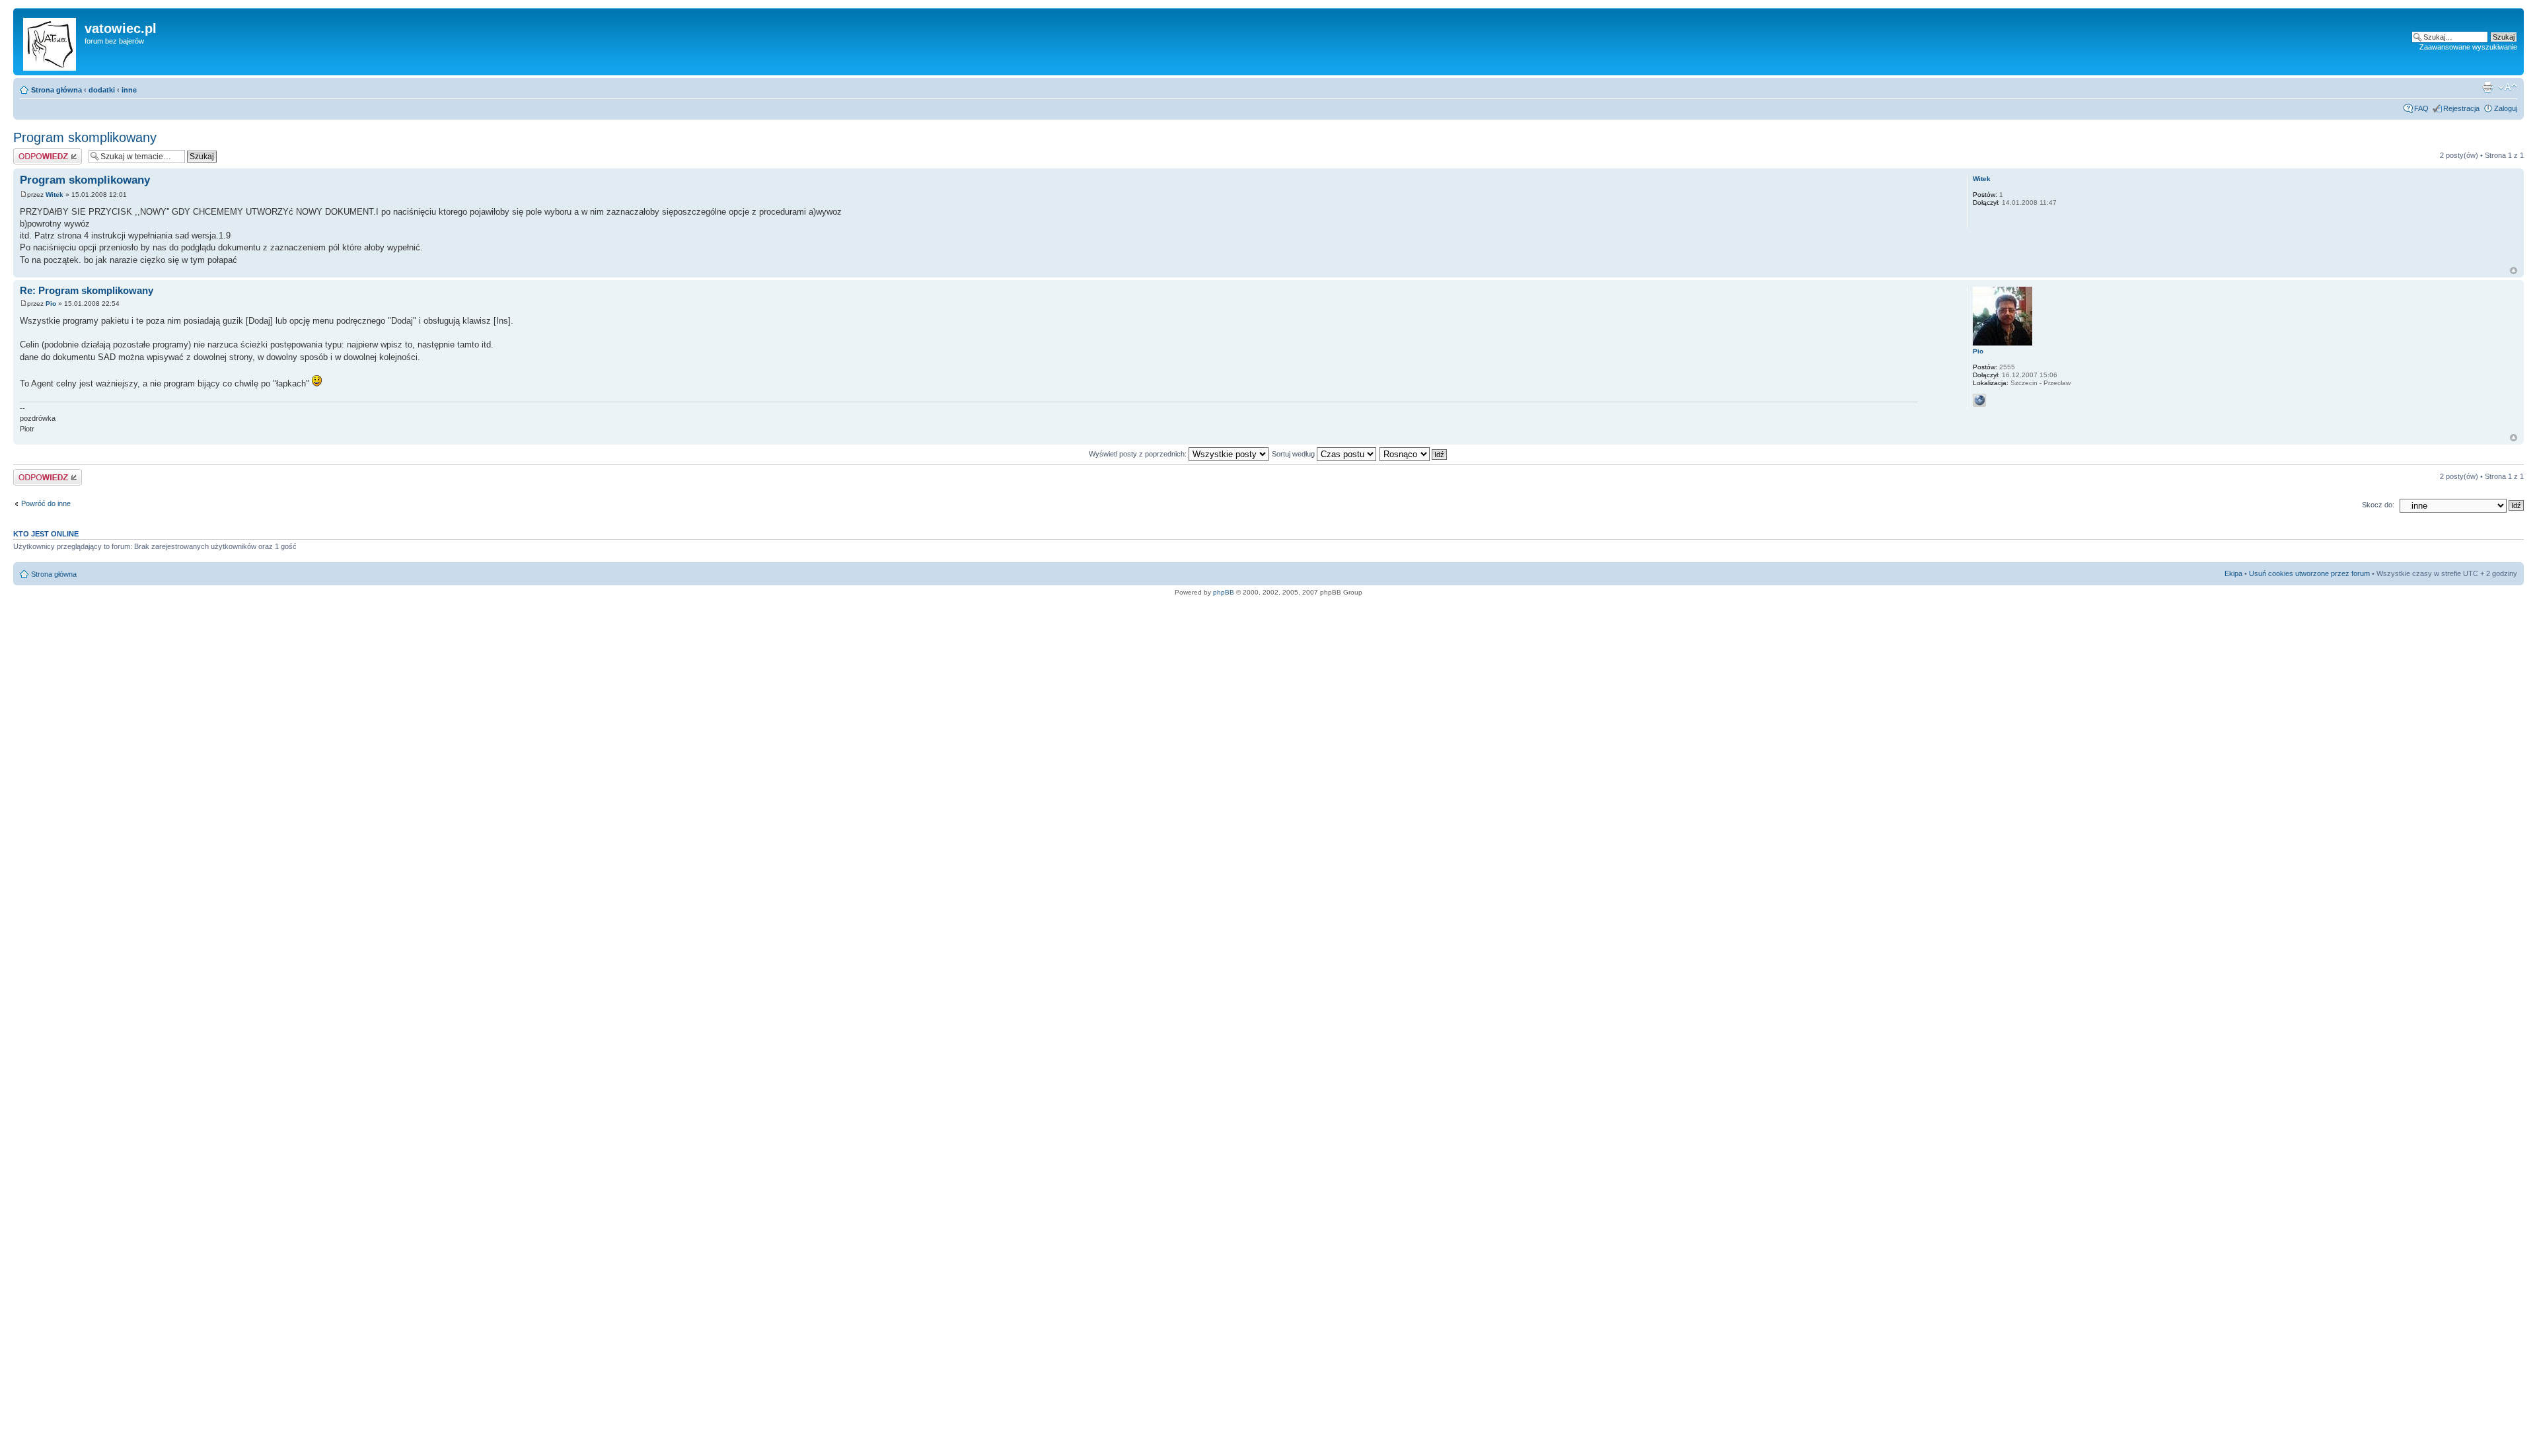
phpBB (1224, 592)
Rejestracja (2461, 108)
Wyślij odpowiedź (41, 152)
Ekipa (2233, 573)
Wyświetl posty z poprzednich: (1139, 454)
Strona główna (56, 90)
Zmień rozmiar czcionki (2508, 87)
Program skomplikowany (85, 137)
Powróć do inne (46, 503)
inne (129, 90)
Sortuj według (1294, 454)
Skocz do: (2378, 505)
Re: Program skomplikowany (87, 290)
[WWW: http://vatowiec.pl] (1979, 400)
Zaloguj (2506, 108)
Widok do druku (2487, 87)
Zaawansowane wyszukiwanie (2468, 47)
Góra (2514, 271)
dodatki (102, 90)
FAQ (2421, 108)
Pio (51, 304)
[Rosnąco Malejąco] (1414, 454)
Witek (55, 195)
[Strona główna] (51, 42)
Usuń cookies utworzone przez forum (2309, 573)
